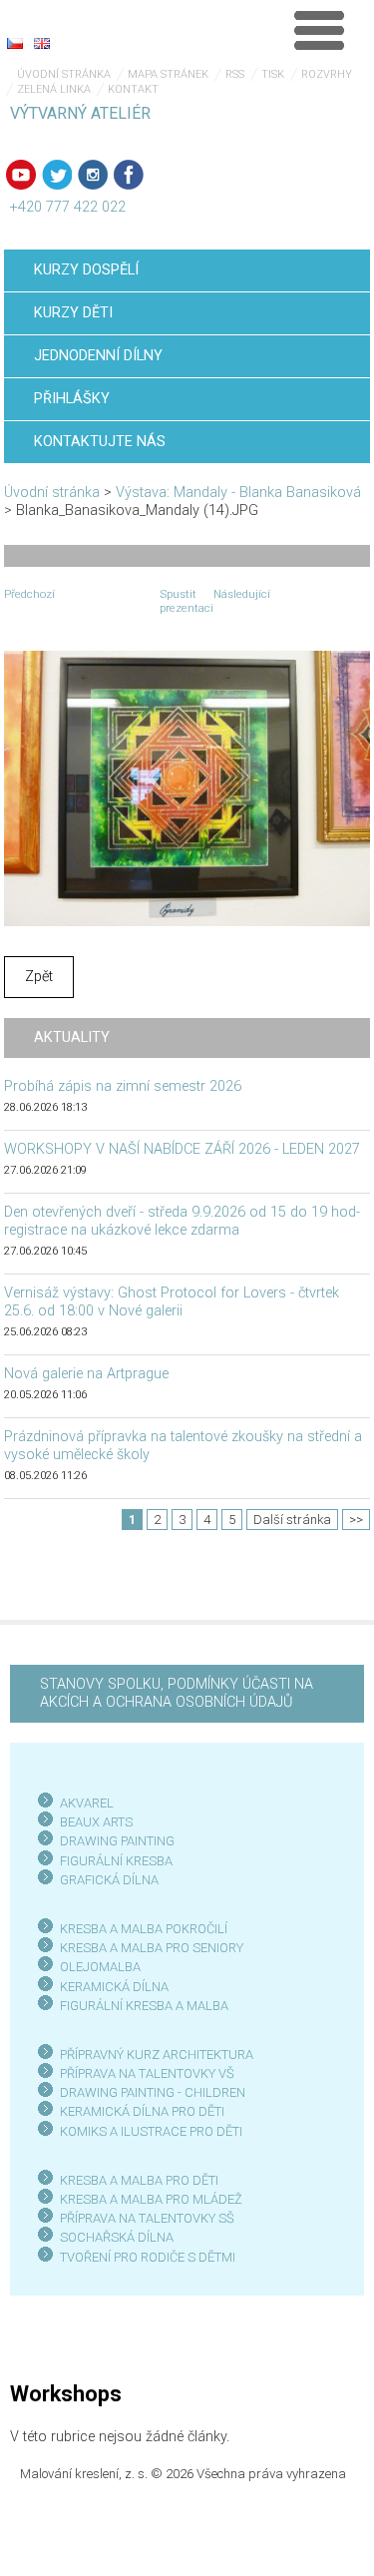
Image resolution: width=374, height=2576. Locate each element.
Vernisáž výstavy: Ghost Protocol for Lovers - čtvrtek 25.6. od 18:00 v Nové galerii (172, 1302)
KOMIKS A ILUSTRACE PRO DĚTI (151, 2131)
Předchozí (29, 594)
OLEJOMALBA (100, 1967)
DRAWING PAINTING (117, 1841)
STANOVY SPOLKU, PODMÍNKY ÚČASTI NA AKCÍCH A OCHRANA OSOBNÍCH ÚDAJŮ (177, 1693)
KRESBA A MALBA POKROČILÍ (144, 1929)
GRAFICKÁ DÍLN (105, 1880)
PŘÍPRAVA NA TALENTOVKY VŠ (147, 2073)
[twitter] (57, 175)
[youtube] (21, 175)
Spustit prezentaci (187, 601)
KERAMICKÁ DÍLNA (114, 1987)
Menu (319, 30)
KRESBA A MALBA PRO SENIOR (148, 1948)
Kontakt (133, 89)
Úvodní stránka (64, 74)
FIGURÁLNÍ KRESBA (116, 1861)
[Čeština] (15, 43)
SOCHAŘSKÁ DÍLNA (117, 2237)
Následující (242, 594)
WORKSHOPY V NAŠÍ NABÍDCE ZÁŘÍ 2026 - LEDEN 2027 (182, 1149)
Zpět (39, 977)
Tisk (273, 74)
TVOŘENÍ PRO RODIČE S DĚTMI (148, 2257)
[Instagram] (93, 175)
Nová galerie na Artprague (86, 1374)
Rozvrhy (327, 74)
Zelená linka (54, 89)
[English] (42, 43)
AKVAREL (87, 1803)
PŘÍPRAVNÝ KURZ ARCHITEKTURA (157, 2055)
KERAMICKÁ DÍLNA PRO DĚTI (142, 2111)
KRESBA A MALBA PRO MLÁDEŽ (151, 2199)
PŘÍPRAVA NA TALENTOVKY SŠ (147, 2218)
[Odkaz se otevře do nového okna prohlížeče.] (187, 788)
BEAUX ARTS (96, 1822)
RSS (235, 74)
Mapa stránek (168, 74)
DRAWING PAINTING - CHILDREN (153, 2092)
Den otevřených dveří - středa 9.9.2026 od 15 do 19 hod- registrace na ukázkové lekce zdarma (182, 1221)
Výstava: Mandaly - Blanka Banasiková (238, 493)
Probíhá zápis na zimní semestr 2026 (123, 1086)
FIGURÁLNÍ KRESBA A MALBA (144, 2006)
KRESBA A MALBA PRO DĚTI (139, 2180)
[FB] (129, 175)
